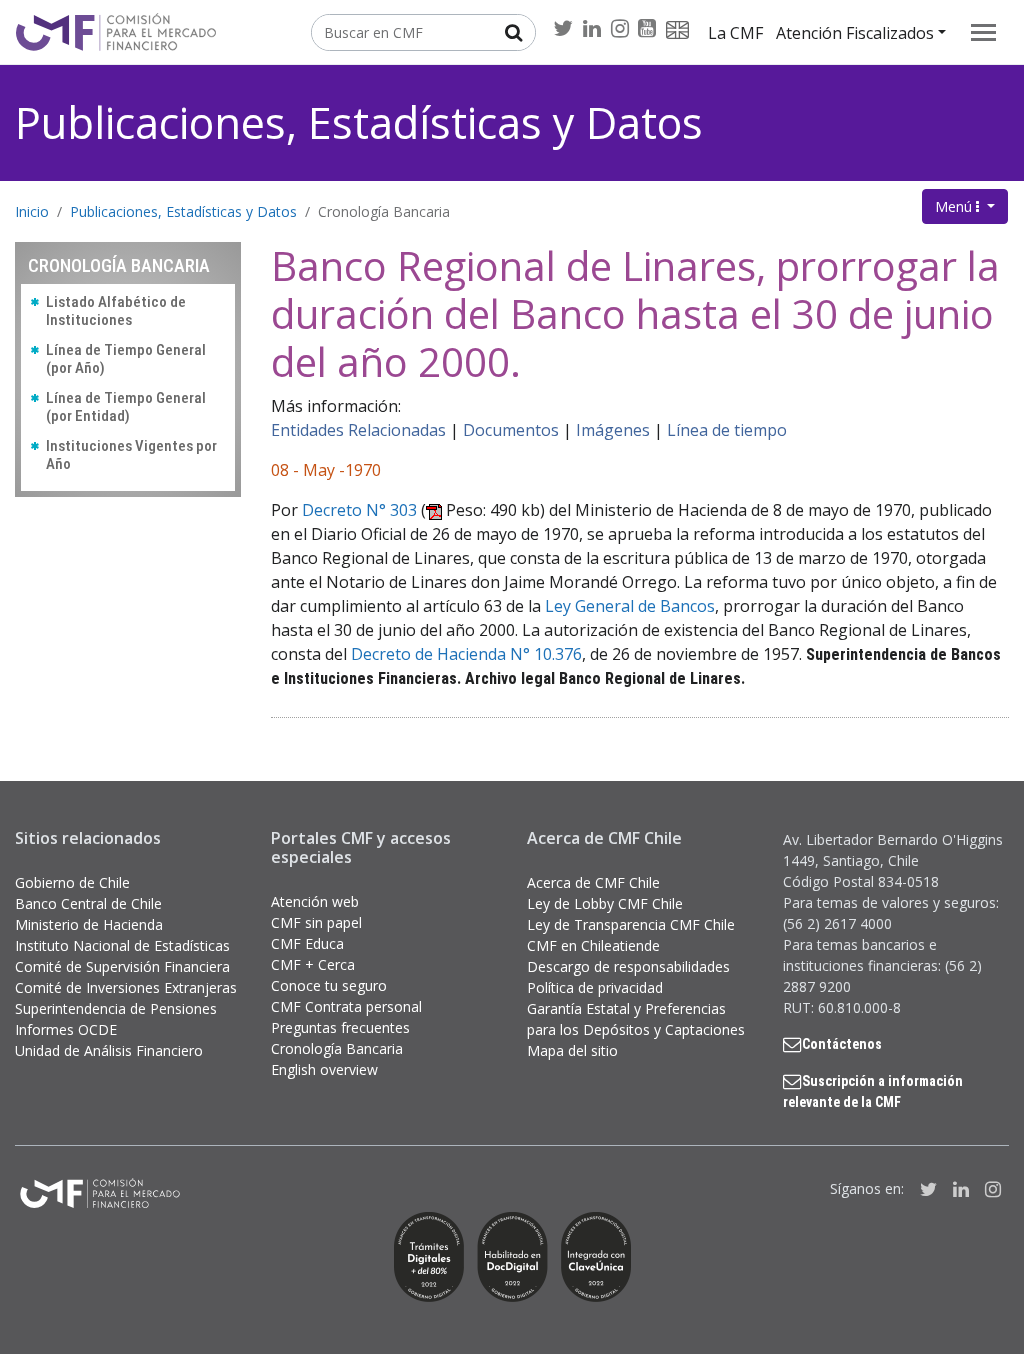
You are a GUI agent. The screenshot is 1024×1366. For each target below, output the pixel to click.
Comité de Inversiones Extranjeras (126, 987)
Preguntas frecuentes (340, 1027)
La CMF (735, 33)
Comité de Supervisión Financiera (122, 966)
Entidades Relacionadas (358, 430)
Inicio (32, 211)
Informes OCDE (66, 1029)
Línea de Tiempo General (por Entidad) (126, 407)
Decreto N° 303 (359, 510)
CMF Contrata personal (346, 1006)
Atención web (315, 901)
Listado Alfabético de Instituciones (116, 311)
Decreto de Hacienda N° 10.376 (466, 654)
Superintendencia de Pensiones (116, 1008)
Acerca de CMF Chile (593, 882)
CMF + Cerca (313, 964)
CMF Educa (307, 943)
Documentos (511, 430)
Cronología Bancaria (384, 211)
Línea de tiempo (727, 430)
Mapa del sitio (572, 1050)
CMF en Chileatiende (593, 945)
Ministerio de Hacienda (89, 924)
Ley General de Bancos (630, 606)
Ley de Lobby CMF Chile (605, 903)
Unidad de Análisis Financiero (109, 1050)
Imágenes (613, 430)
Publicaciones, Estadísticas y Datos (359, 122)
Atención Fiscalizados (855, 33)
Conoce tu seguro (329, 985)
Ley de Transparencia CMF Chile (631, 924)
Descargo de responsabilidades (628, 966)
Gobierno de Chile (72, 882)
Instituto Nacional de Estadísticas (122, 945)
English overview (324, 1069)
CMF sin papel (316, 922)
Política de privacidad (595, 987)
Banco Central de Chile (88, 903)
